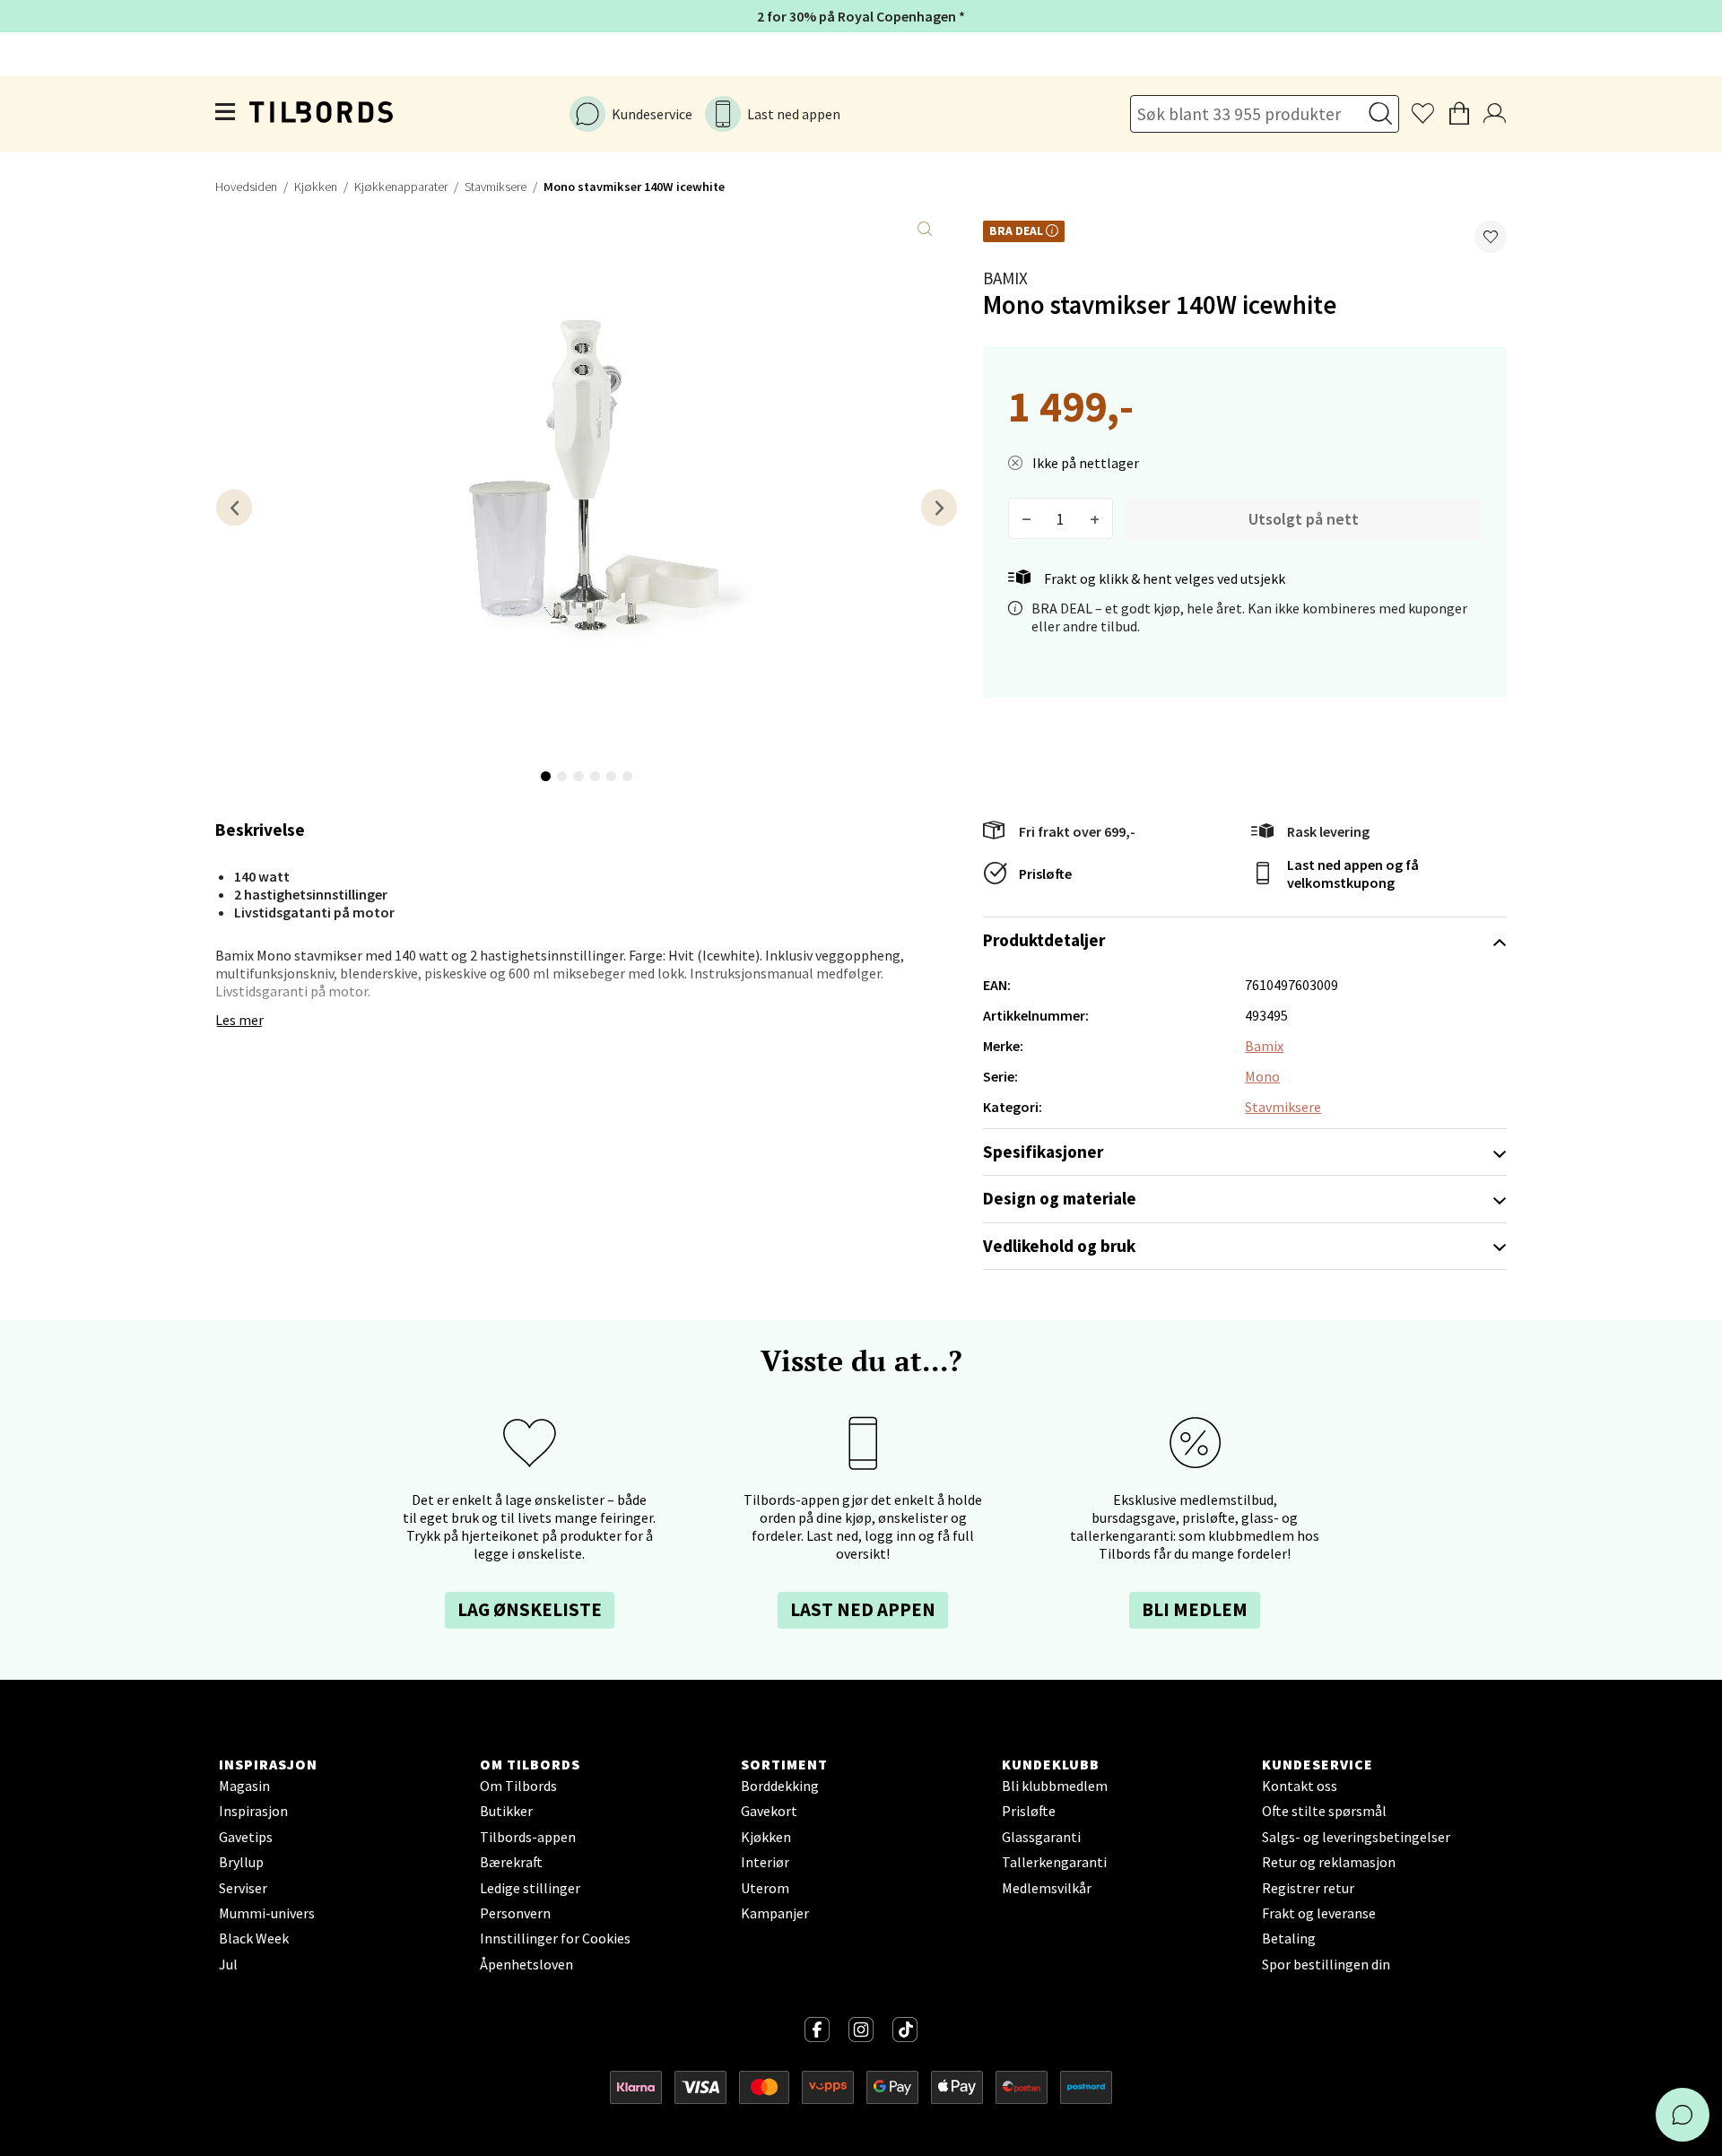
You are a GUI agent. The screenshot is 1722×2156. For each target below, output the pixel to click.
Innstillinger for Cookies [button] (555, 1938)
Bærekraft (511, 1862)
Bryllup (241, 1862)
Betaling (1289, 1938)
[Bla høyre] (939, 507)
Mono (1262, 1076)
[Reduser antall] (1026, 518)
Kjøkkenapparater (401, 187)
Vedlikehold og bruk (1059, 1246)
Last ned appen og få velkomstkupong (1353, 874)
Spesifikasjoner (1043, 1152)
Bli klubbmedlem (1055, 1786)
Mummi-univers (267, 1913)
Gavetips (246, 1837)
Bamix (1005, 278)
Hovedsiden (246, 187)
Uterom (765, 1888)
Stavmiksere (496, 187)
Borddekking (780, 1786)
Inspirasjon (253, 1811)
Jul (228, 1964)
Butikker (506, 1811)
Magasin (244, 1786)
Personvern (515, 1913)
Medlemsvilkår (1047, 1888)
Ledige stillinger (530, 1888)
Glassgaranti (1041, 1837)
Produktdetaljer (1044, 940)
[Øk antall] (1095, 518)
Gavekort (769, 1811)
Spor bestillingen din (1326, 1964)
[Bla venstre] (234, 507)
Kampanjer (775, 1913)
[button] (1491, 237)
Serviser (243, 1888)
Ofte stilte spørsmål (1324, 1811)
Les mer (239, 1020)
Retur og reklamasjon (1329, 1862)
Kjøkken (316, 187)
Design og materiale (1060, 1198)
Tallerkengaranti (1054, 1862)
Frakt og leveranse (1319, 1913)
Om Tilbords (518, 1786)
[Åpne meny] (226, 114)
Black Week (254, 1938)
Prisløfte (1045, 874)
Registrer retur (1308, 1888)
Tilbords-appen (528, 1837)
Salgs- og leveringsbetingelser (1356, 1837)
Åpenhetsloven (526, 1964)
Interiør (765, 1862)
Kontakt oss (1300, 1786)
